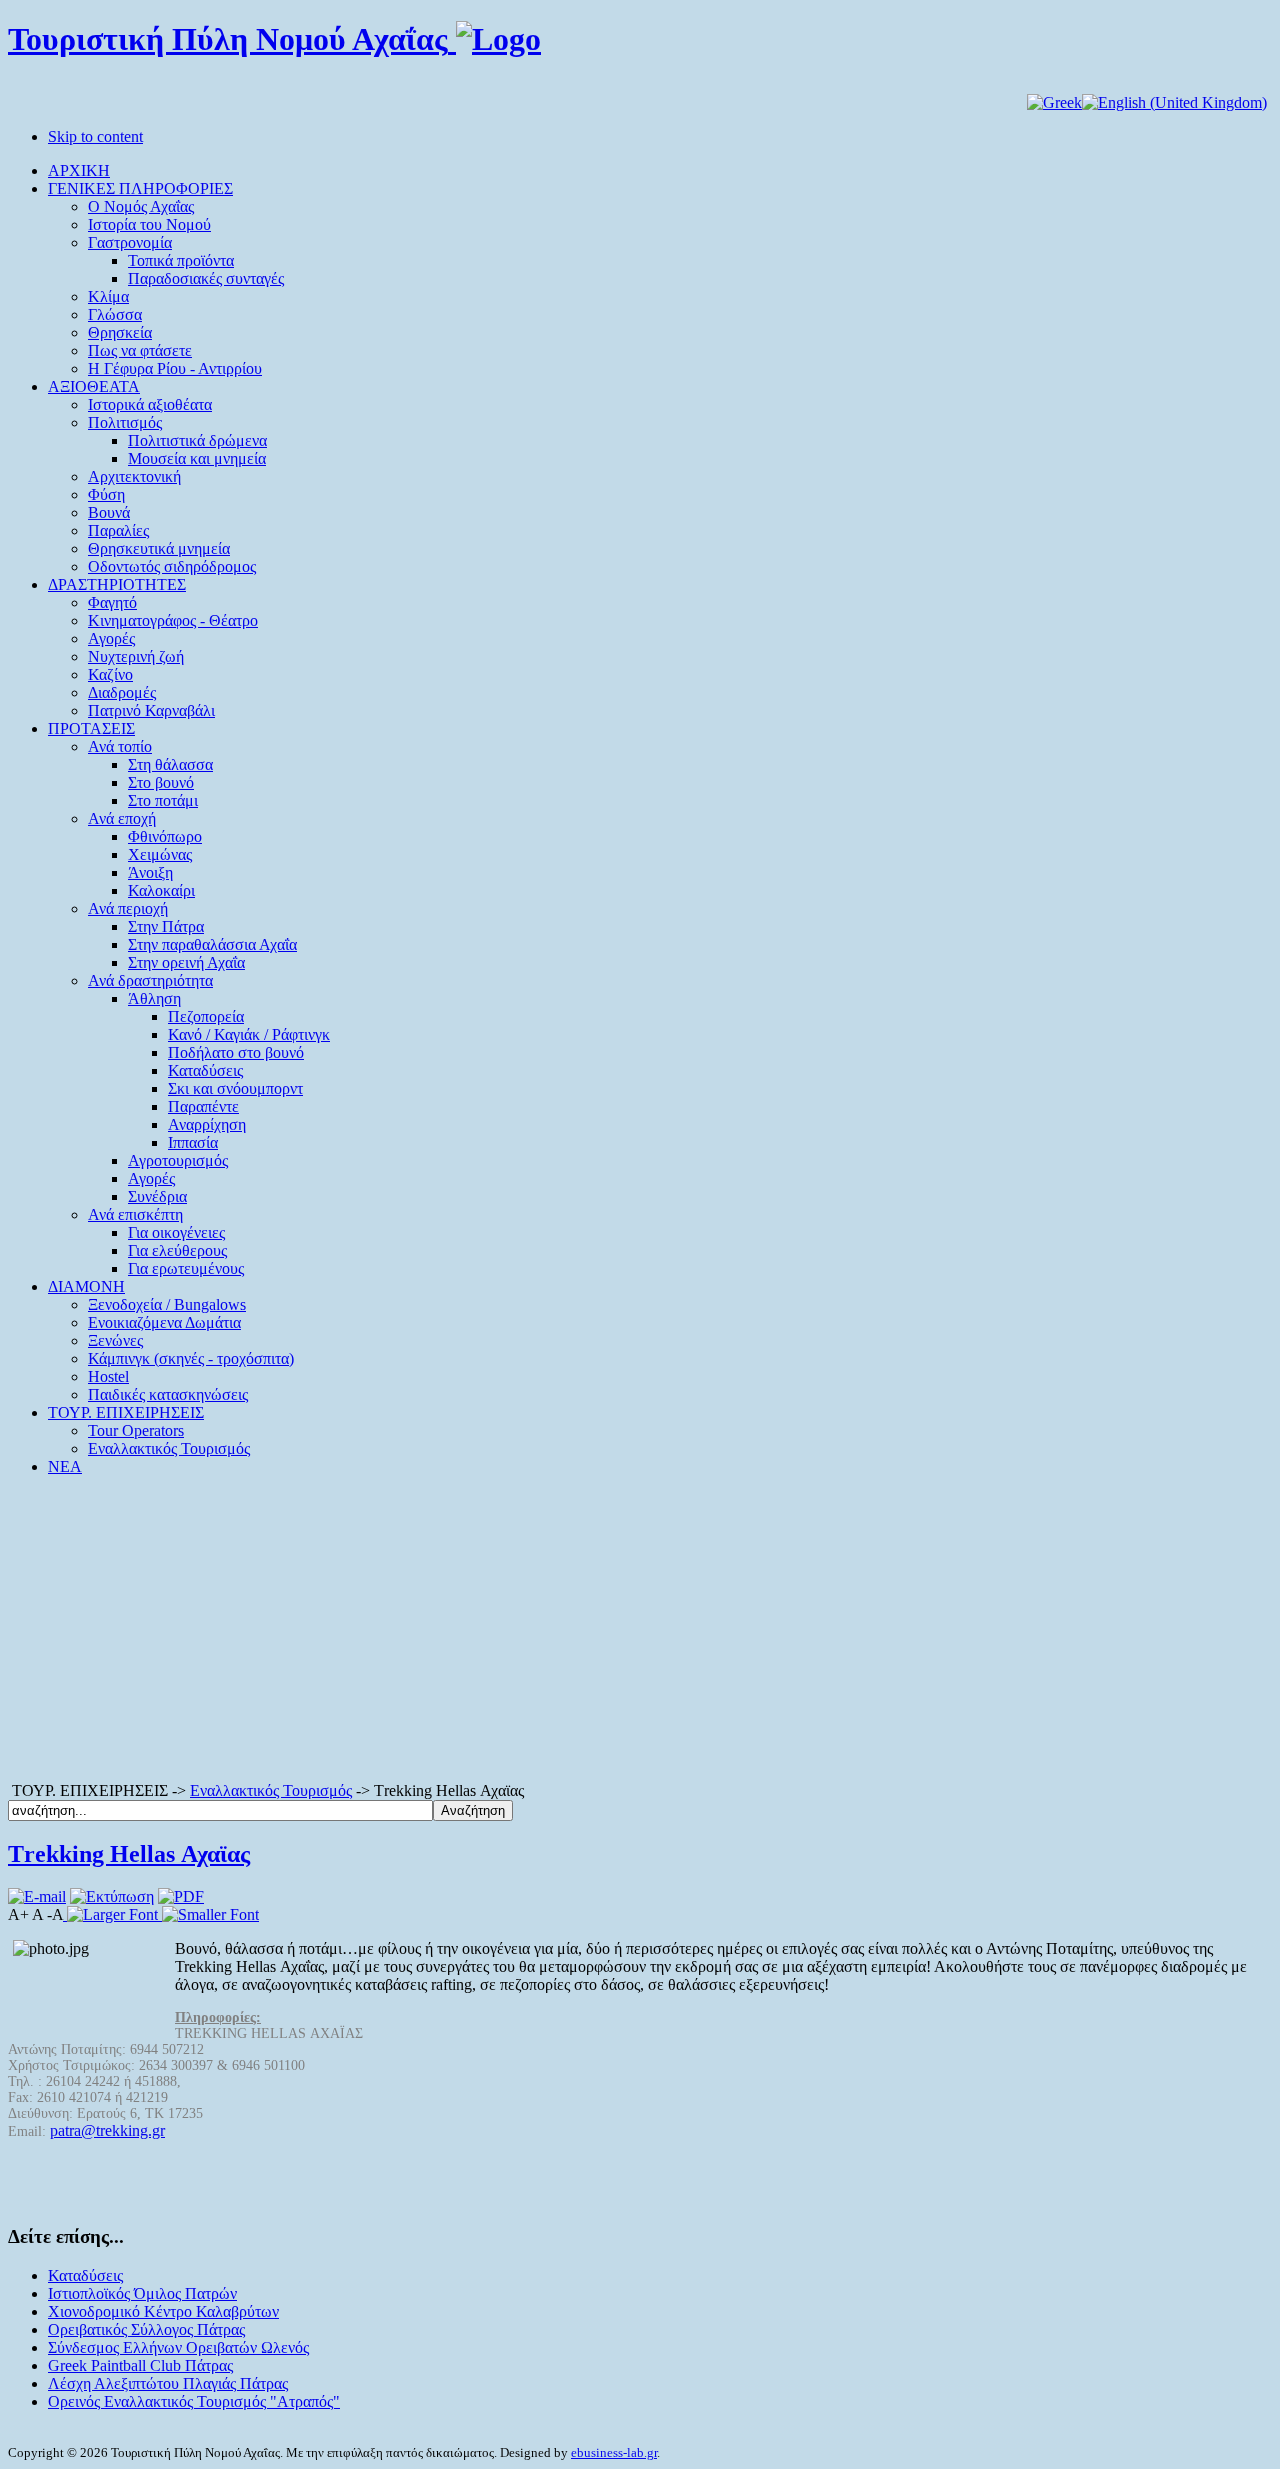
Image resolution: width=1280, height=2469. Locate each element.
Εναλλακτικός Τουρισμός (271, 1790)
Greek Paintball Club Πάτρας (140, 2365)
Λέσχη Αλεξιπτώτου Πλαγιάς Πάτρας (168, 2383)
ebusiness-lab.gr (614, 2452)
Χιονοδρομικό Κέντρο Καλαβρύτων (163, 2311)
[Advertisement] (640, 1632)
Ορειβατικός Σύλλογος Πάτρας (146, 2329)
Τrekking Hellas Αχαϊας (129, 1854)
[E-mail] (37, 1896)
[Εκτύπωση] (112, 1896)
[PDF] (181, 1896)
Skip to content (95, 136)
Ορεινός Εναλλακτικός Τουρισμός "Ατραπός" (194, 2401)
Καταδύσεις (85, 2275)
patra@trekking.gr (107, 2130)
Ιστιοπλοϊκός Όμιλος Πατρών (142, 2293)
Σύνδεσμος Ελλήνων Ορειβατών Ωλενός (178, 2347)
